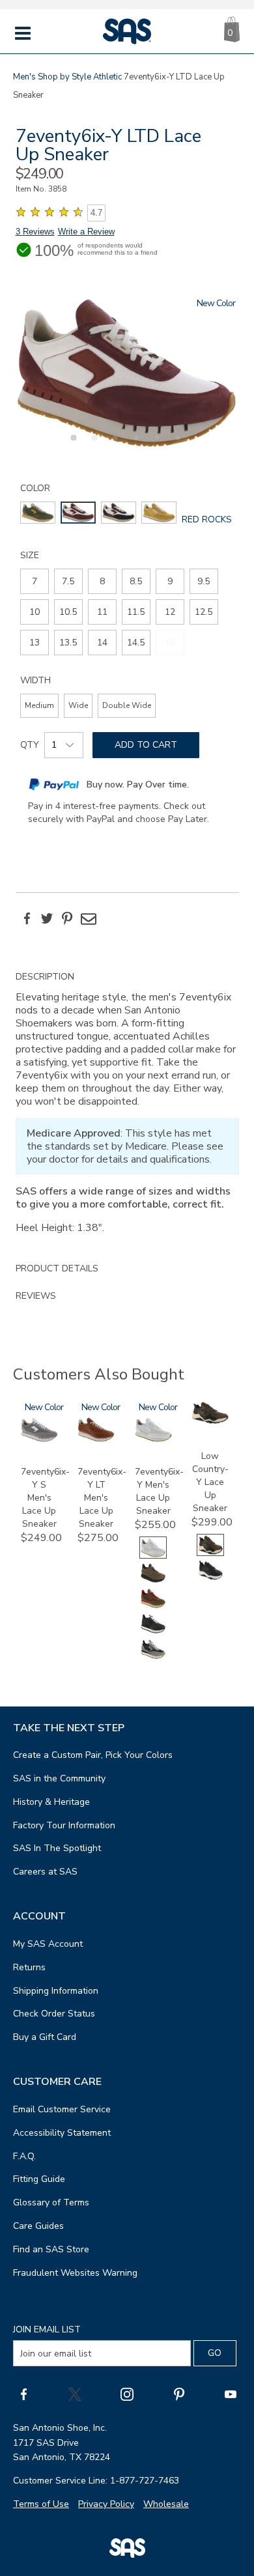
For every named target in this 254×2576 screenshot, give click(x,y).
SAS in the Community (59, 1778)
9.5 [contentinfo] (204, 581)
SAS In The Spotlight (57, 1848)
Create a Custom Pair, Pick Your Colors (93, 1755)
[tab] (127, 1109)
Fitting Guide (39, 2179)
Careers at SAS (45, 1872)
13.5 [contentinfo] (68, 643)
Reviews (36, 1296)
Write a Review (86, 232)
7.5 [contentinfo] (68, 581)
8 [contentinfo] (102, 581)
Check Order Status (54, 2014)
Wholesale (166, 2504)
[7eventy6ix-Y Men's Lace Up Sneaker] (153, 1439)
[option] (127, 373)
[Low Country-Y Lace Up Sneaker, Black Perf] (210, 1578)
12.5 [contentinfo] (204, 612)
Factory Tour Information (64, 1825)
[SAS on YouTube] (231, 2394)
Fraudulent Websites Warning (75, 2273)
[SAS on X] (75, 2394)
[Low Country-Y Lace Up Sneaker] (210, 1421)
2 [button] (92, 445)
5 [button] (155, 445)
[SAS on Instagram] (127, 2394)
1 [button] (72, 445)
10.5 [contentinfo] (68, 612)
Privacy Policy (106, 2504)
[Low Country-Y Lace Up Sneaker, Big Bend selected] (210, 1553)
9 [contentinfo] (170, 581)
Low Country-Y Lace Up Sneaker (210, 1482)
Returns (29, 1967)
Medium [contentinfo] (39, 705)
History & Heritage (51, 1802)
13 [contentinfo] (35, 643)
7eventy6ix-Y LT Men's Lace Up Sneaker (102, 1498)
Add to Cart (146, 745)
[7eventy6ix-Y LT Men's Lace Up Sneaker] (96, 1439)
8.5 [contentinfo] (136, 581)
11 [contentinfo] (102, 612)
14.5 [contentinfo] (136, 643)
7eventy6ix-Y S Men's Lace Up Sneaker (45, 1498)
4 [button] (134, 445)
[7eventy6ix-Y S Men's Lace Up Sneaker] (39, 1439)
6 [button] (176, 445)
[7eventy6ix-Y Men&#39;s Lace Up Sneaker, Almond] (153, 1581)
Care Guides (38, 2226)
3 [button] (113, 445)
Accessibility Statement (62, 2133)
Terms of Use (41, 2504)
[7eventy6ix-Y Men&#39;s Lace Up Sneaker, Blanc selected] (153, 1556)
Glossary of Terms (51, 2202)
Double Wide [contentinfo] (127, 705)
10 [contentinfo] (35, 612)
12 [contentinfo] (170, 612)
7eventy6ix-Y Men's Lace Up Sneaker (159, 1491)
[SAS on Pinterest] (179, 2394)
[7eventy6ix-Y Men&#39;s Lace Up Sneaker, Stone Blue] (153, 1657)
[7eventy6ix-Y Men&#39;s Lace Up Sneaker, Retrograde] (153, 1632)
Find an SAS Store (51, 2249)
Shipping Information (56, 1991)
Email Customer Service (62, 2109)
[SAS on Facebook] (23, 2394)
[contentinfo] (38, 513)
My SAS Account (48, 1944)
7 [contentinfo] (35, 581)
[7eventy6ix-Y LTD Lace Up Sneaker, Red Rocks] (127, 373)
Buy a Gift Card (45, 2037)
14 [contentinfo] (102, 643)
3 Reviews (35, 232)
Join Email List (47, 2329)
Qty (30, 745)
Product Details (57, 1268)
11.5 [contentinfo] (136, 612)
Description (45, 977)
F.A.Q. (24, 2156)
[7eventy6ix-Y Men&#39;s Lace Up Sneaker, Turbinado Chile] (153, 1606)
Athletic (107, 77)
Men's (24, 77)
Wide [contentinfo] (78, 705)
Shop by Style (64, 77)
